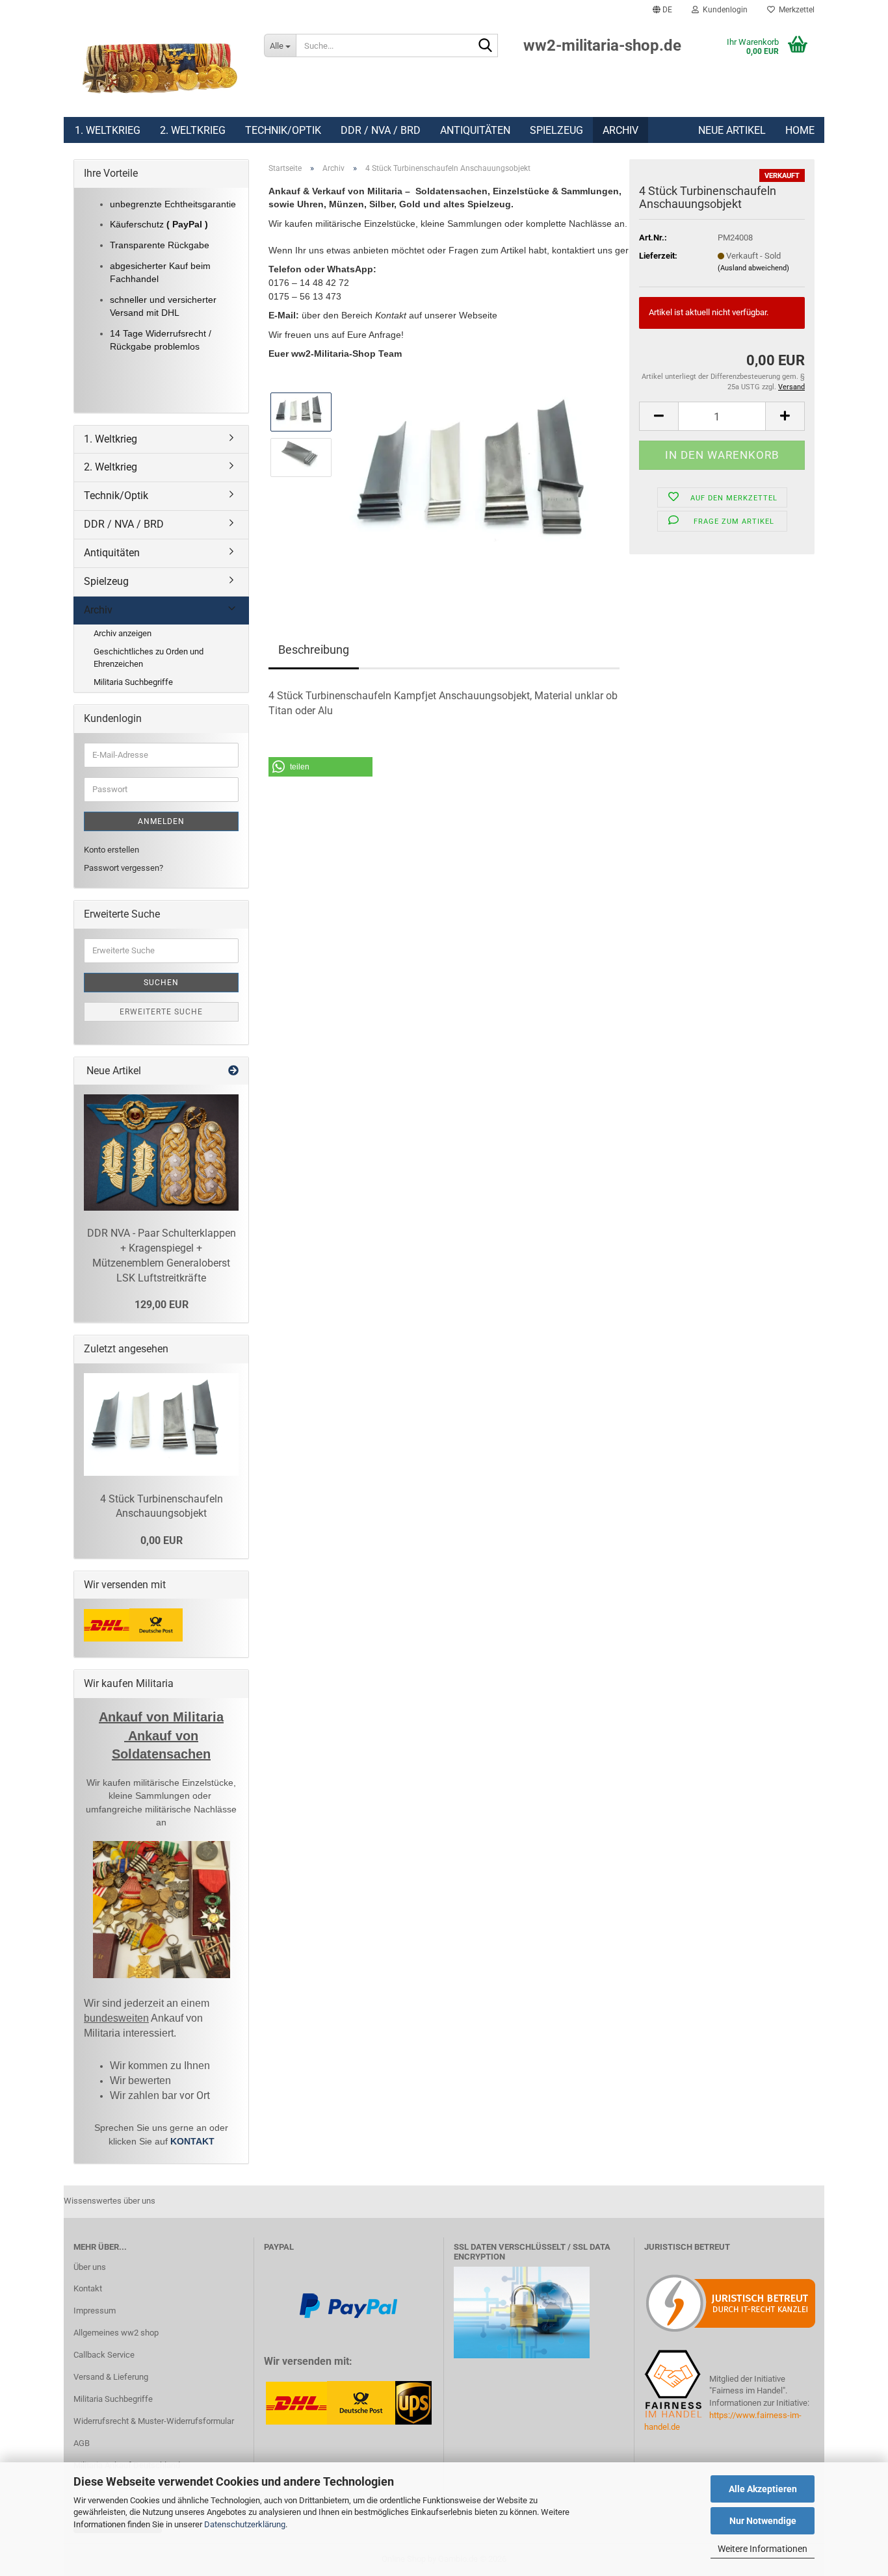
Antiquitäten (475, 130)
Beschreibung (314, 650)
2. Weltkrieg (193, 130)
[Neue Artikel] (233, 1071)
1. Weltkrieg (108, 130)
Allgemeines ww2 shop (116, 2333)
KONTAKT (192, 2141)
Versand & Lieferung (111, 2377)
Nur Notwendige (763, 2521)
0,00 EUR (162, 1540)
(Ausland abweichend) (753, 268)
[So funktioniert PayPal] (348, 2305)
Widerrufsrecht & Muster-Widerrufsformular (154, 2421)
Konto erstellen (111, 850)
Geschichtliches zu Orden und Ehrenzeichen (149, 658)
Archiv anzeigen (123, 633)
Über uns (90, 2267)
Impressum (95, 2311)
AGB (82, 2443)
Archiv (620, 130)
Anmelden (161, 821)
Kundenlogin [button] (723, 10)
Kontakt (88, 2288)
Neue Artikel (732, 130)
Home (800, 130)
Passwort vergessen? (124, 868)
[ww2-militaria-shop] (159, 68)
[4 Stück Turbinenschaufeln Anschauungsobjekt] (481, 479)
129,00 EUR (162, 1305)
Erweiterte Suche (161, 1012)
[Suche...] (486, 46)
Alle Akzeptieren (763, 2489)
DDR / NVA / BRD (381, 130)
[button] (662, 10)
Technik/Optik (283, 130)
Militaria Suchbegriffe (133, 682)
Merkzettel (795, 10)
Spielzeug (556, 130)
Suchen (161, 983)
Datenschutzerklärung (245, 2524)
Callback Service (104, 2355)
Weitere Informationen (763, 2549)
